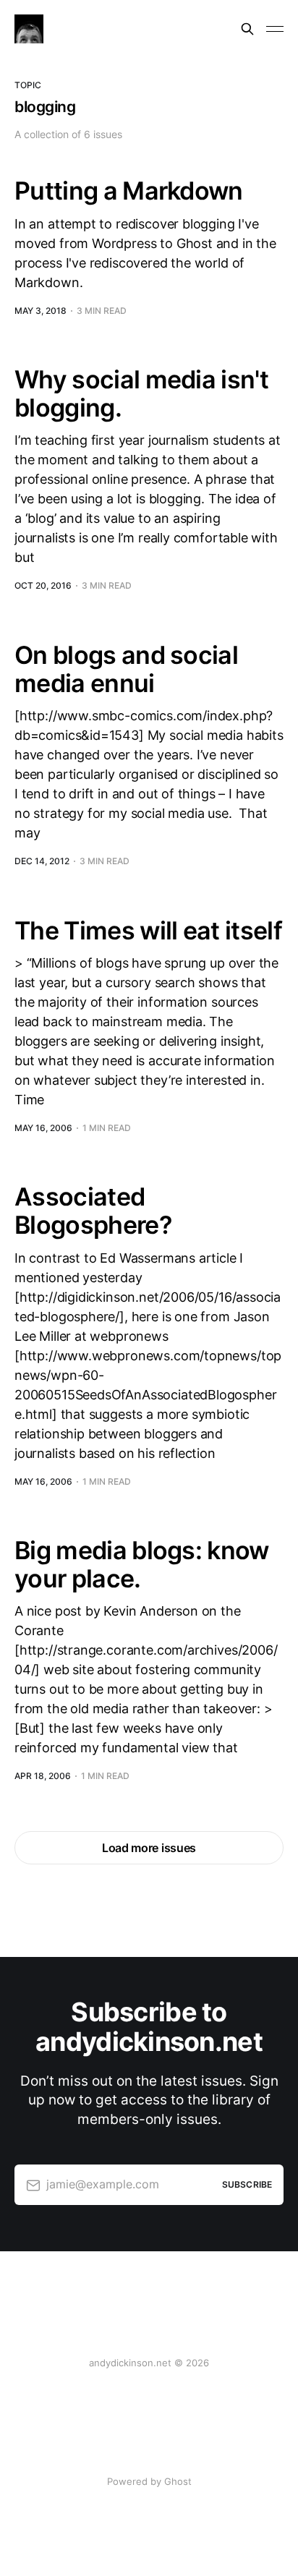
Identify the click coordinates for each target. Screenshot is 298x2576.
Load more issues (149, 1848)
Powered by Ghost (149, 2481)
